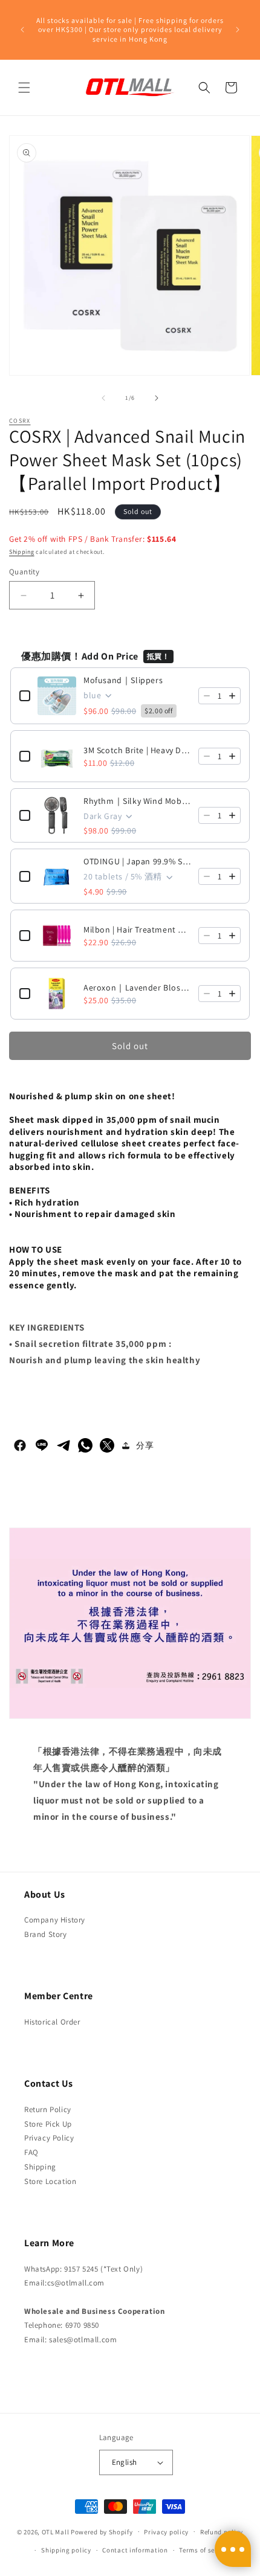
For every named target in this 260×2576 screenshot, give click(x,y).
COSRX (20, 421)
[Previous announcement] (22, 30)
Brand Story (46, 1934)
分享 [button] (145, 1445)
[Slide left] (103, 398)
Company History (55, 1920)
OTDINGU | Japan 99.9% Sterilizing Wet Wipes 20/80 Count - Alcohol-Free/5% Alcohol (137, 861)
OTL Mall (56, 2531)
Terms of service (204, 2550)
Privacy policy (166, 2532)
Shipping (22, 552)
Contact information (135, 2550)
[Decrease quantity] (207, 696)
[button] (24, 88)
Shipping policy (66, 2550)
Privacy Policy (49, 2138)
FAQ (31, 2152)
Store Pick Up (48, 2124)
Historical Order (52, 2022)
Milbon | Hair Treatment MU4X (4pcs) (137, 930)
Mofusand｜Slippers (123, 680)
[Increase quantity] (232, 696)
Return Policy (48, 2109)
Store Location (50, 2181)
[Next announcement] (238, 30)
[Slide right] (157, 398)
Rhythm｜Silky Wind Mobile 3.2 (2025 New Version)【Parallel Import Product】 (137, 801)
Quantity (24, 572)
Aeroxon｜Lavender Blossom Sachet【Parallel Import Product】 (137, 988)
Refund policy (222, 2532)
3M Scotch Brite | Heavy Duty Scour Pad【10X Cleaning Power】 (137, 750)
